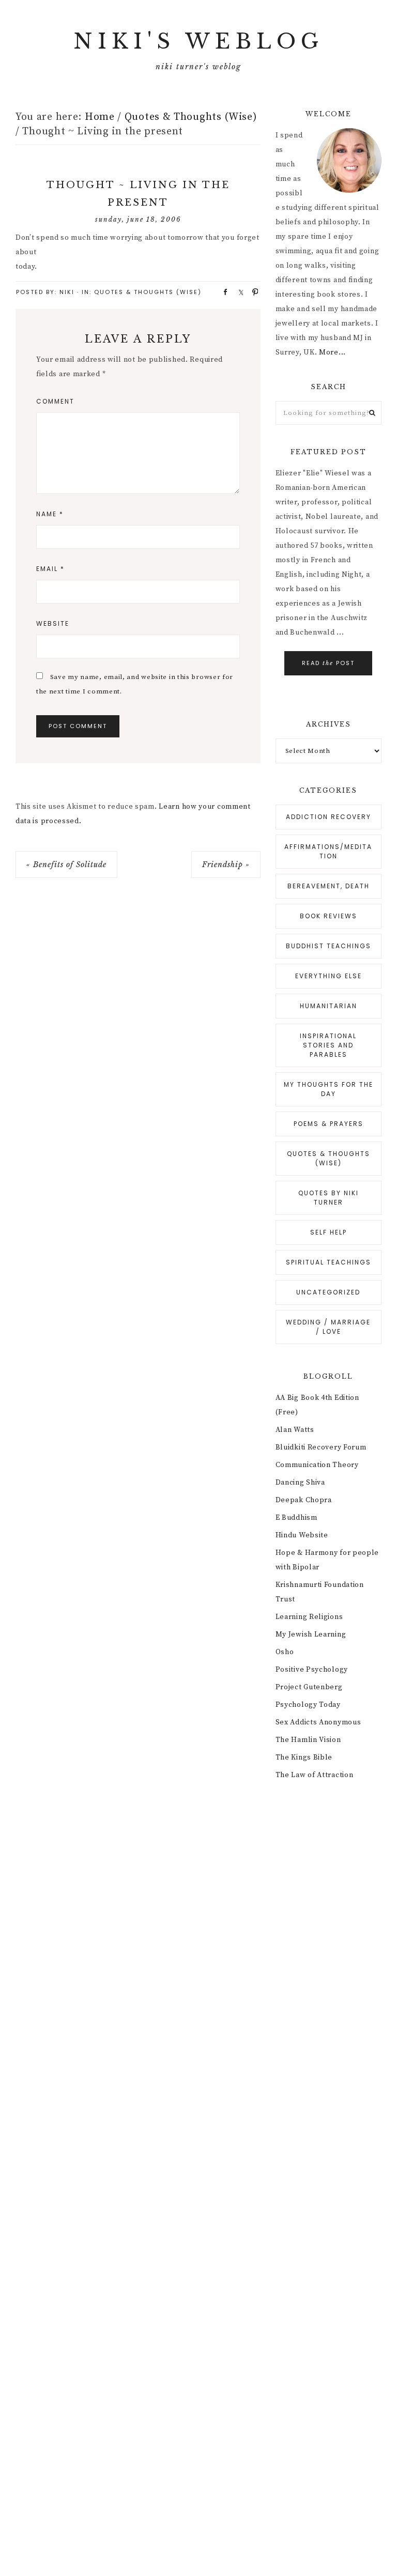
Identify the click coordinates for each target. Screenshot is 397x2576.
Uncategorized (328, 1292)
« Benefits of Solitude (66, 865)
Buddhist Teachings (329, 946)
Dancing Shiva (300, 1483)
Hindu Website (302, 1535)
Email (50, 569)
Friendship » (226, 865)
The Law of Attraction (315, 1775)
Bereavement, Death (329, 886)
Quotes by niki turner (329, 1198)
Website (53, 623)
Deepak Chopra (304, 1500)
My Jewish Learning (311, 1634)
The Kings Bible (304, 1757)
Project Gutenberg (309, 1687)
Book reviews (329, 916)
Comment (55, 401)
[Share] (222, 291)
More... (332, 352)
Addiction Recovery (329, 817)
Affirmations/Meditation (328, 851)
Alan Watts (295, 1430)
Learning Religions (309, 1617)
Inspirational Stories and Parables (328, 1045)
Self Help (329, 1232)
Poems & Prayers (329, 1124)
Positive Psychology (312, 1670)
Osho (285, 1652)
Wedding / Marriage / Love (328, 1327)
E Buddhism (296, 1518)
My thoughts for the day (329, 1089)
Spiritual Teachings (329, 1262)
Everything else (329, 976)
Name (50, 514)
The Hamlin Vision (308, 1740)
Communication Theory (317, 1465)
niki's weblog (198, 41)
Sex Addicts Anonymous (318, 1722)
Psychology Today (308, 1705)
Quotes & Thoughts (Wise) (148, 292)
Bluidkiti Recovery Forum (321, 1447)
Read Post (328, 663)
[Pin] (252, 291)
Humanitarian (329, 1006)
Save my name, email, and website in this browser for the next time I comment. (135, 684)
